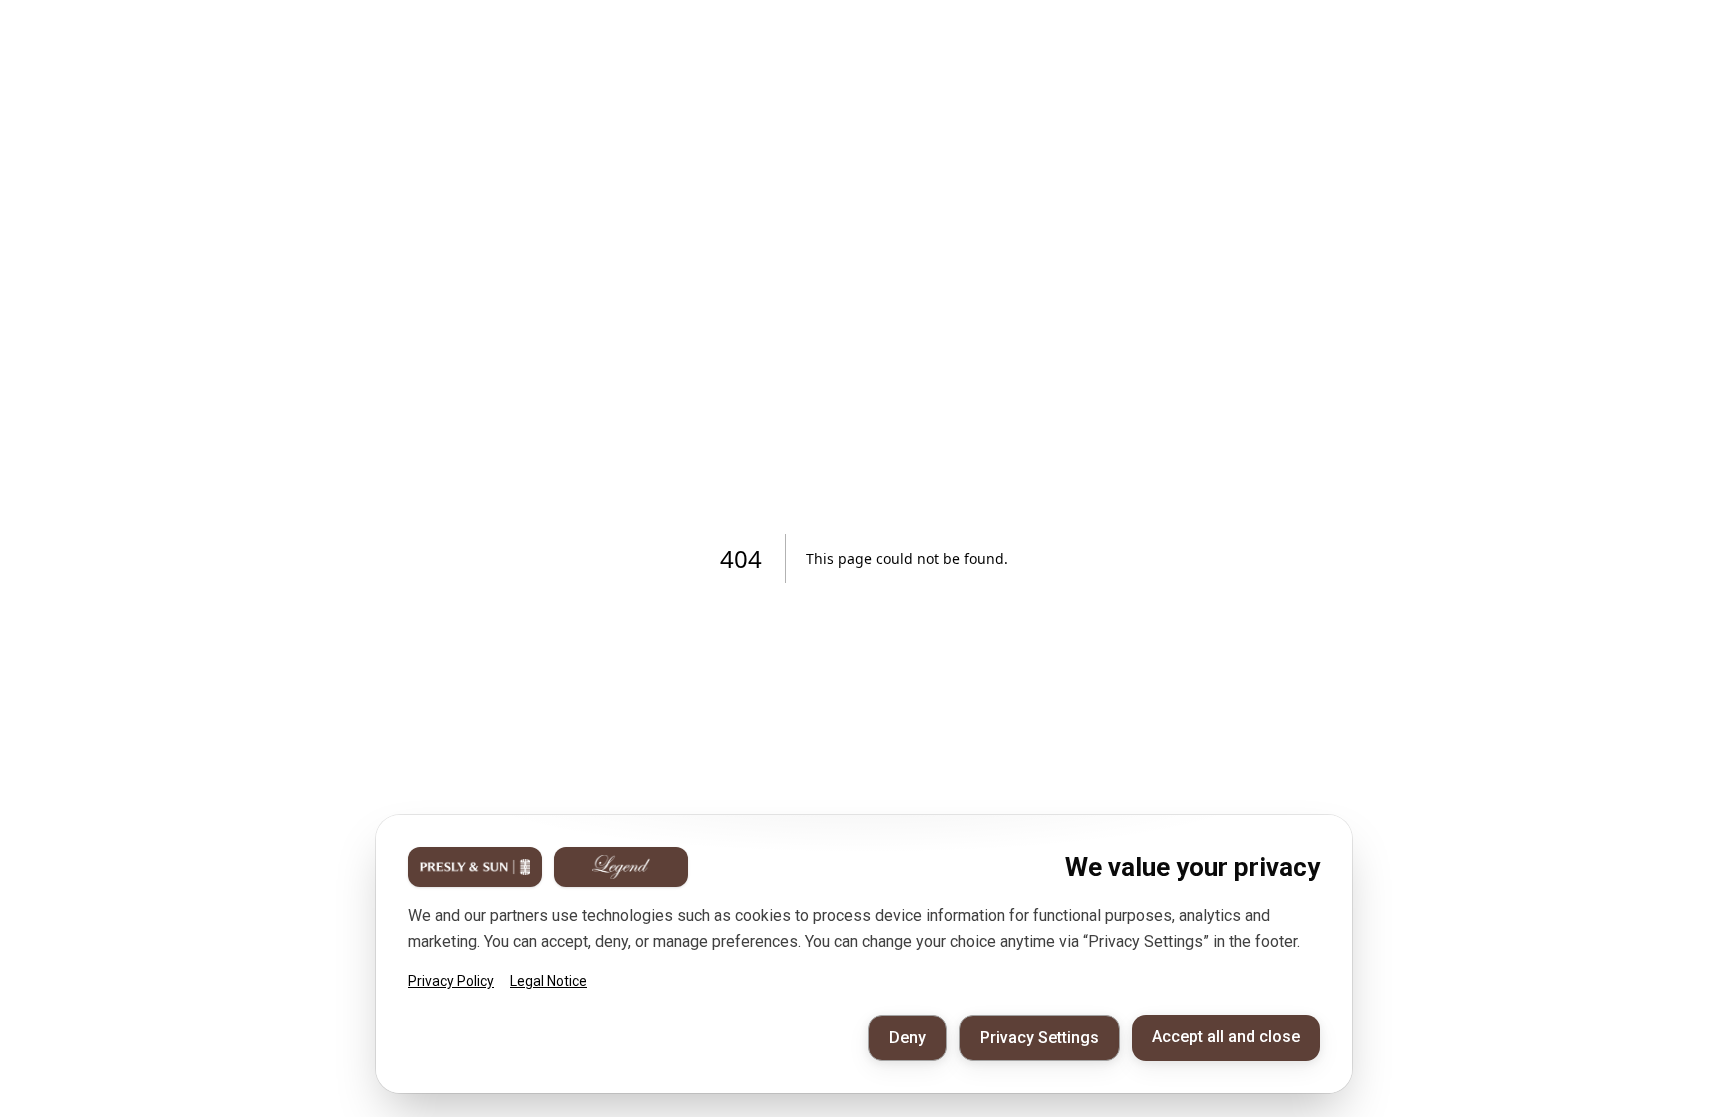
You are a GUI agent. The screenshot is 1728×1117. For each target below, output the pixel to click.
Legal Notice (548, 981)
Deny (907, 1037)
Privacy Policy (451, 981)
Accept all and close (1226, 1036)
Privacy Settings (1039, 1037)
